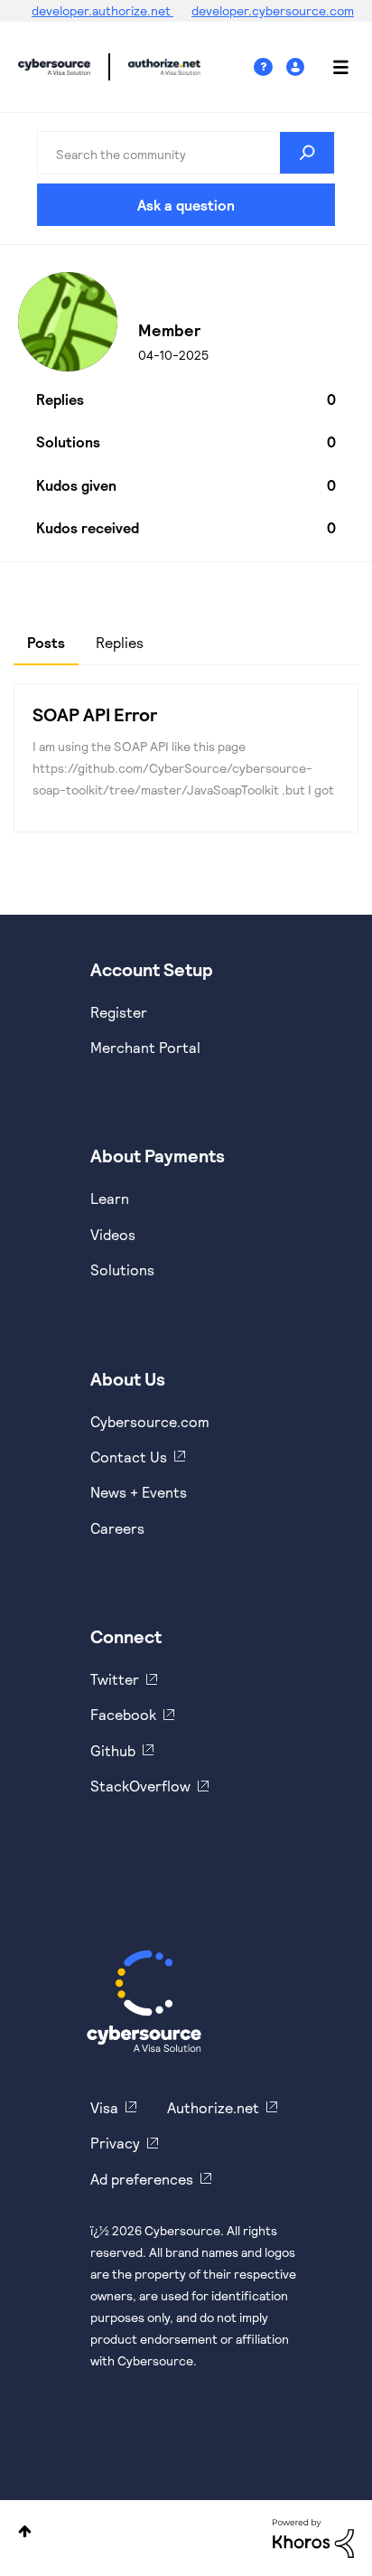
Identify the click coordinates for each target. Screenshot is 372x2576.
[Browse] (331, 67)
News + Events (139, 1492)
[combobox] (186, 153)
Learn (110, 1198)
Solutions (122, 1269)
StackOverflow (140, 1786)
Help (270, 67)
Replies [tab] (120, 642)
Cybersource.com (150, 1421)
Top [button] (25, 2531)
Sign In (298, 67)
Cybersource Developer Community (54, 67)
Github (113, 1750)
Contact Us (129, 1457)
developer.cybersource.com (273, 10)
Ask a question (186, 205)
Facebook (123, 1714)
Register (119, 1012)
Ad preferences (142, 2179)
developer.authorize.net (102, 10)
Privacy (115, 2143)
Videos (113, 1234)
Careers (117, 1528)
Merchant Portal (145, 1047)
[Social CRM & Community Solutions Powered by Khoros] (313, 2537)
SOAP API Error (95, 714)
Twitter (115, 1679)
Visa (104, 2107)
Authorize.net (213, 2107)
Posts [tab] (46, 642)
